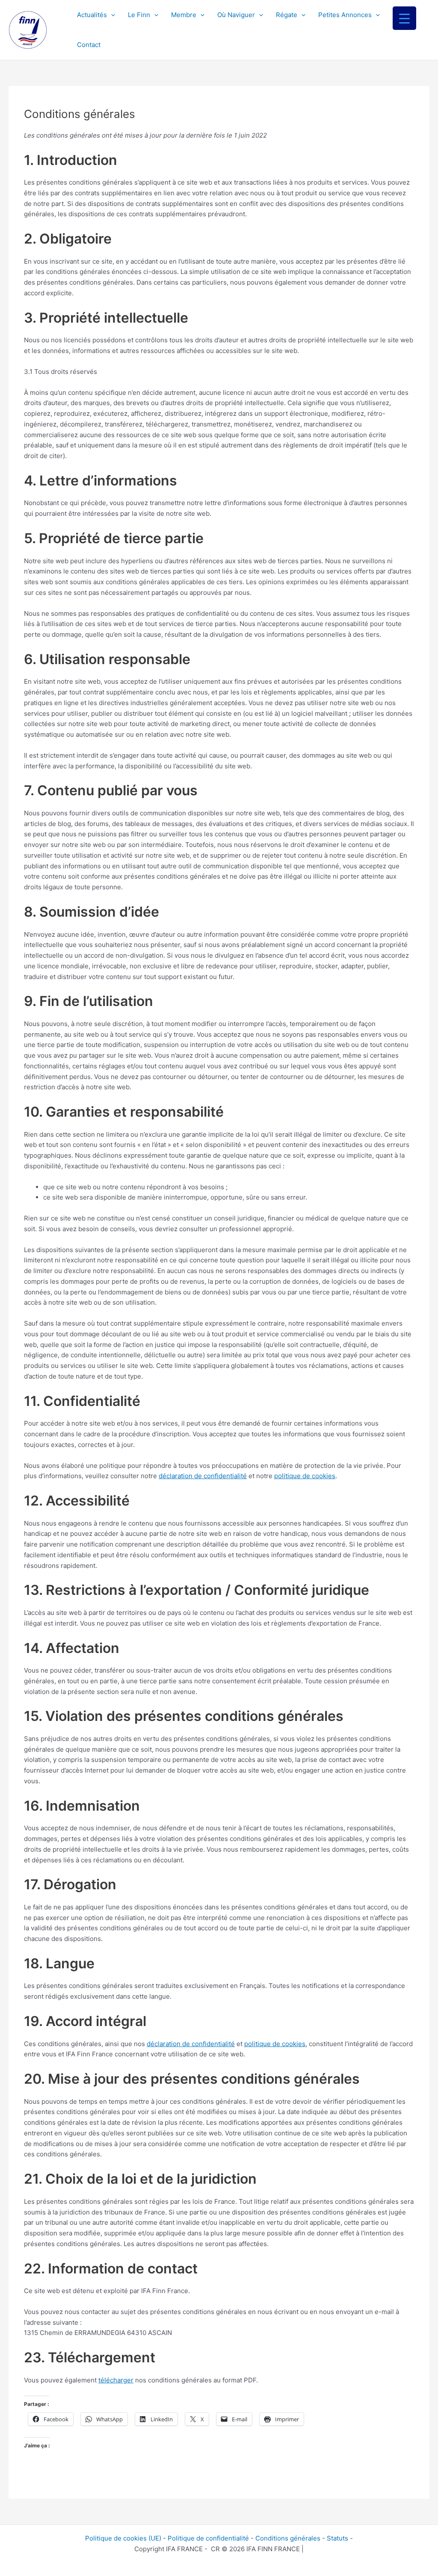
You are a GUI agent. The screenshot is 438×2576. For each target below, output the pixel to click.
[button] (111, 15)
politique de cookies (305, 1476)
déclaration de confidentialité (203, 1476)
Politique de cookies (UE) (123, 2538)
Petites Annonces (345, 15)
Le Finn (139, 15)
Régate (287, 15)
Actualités (92, 15)
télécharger (116, 2380)
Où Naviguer (236, 15)
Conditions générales (288, 2538)
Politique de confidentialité (208, 2538)
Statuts (337, 2538)
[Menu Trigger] (404, 18)
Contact (89, 45)
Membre (184, 15)
